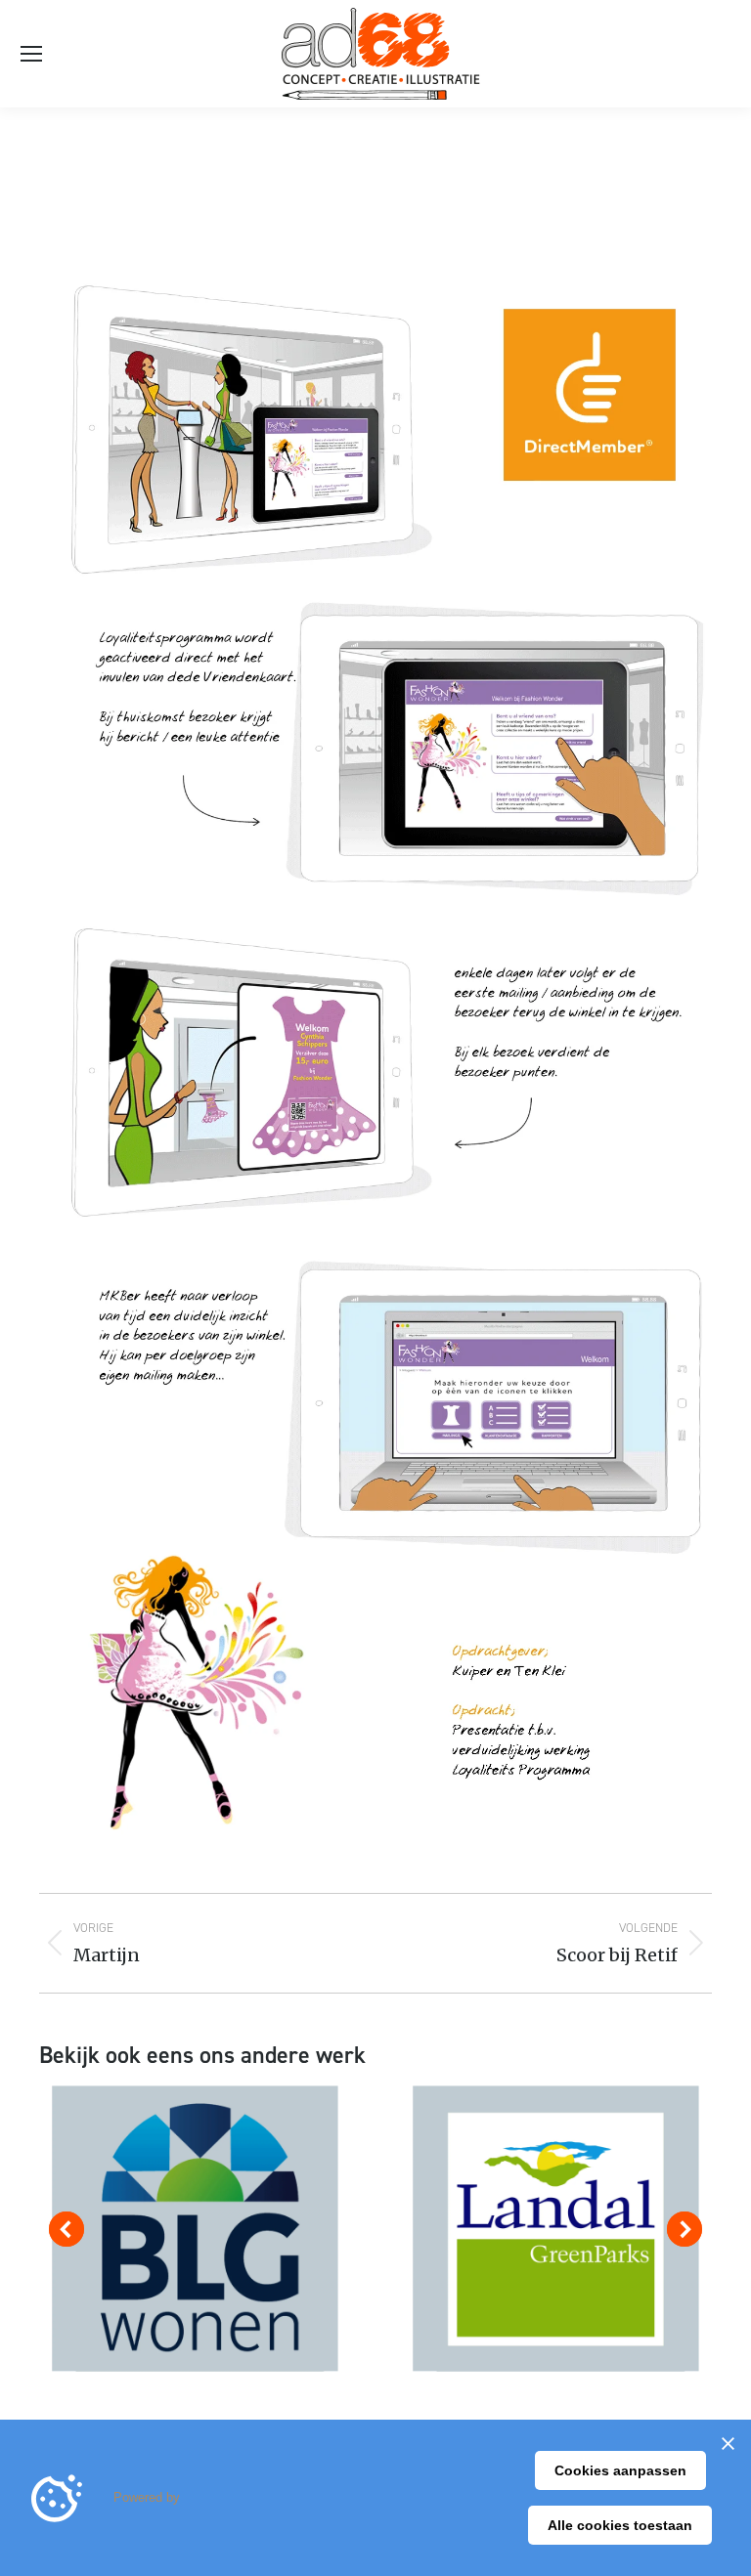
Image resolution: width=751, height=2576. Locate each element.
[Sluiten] (728, 2443)
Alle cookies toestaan (620, 2525)
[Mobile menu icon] (31, 54)
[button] (66, 2229)
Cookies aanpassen (620, 2470)
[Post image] (195, 2229)
